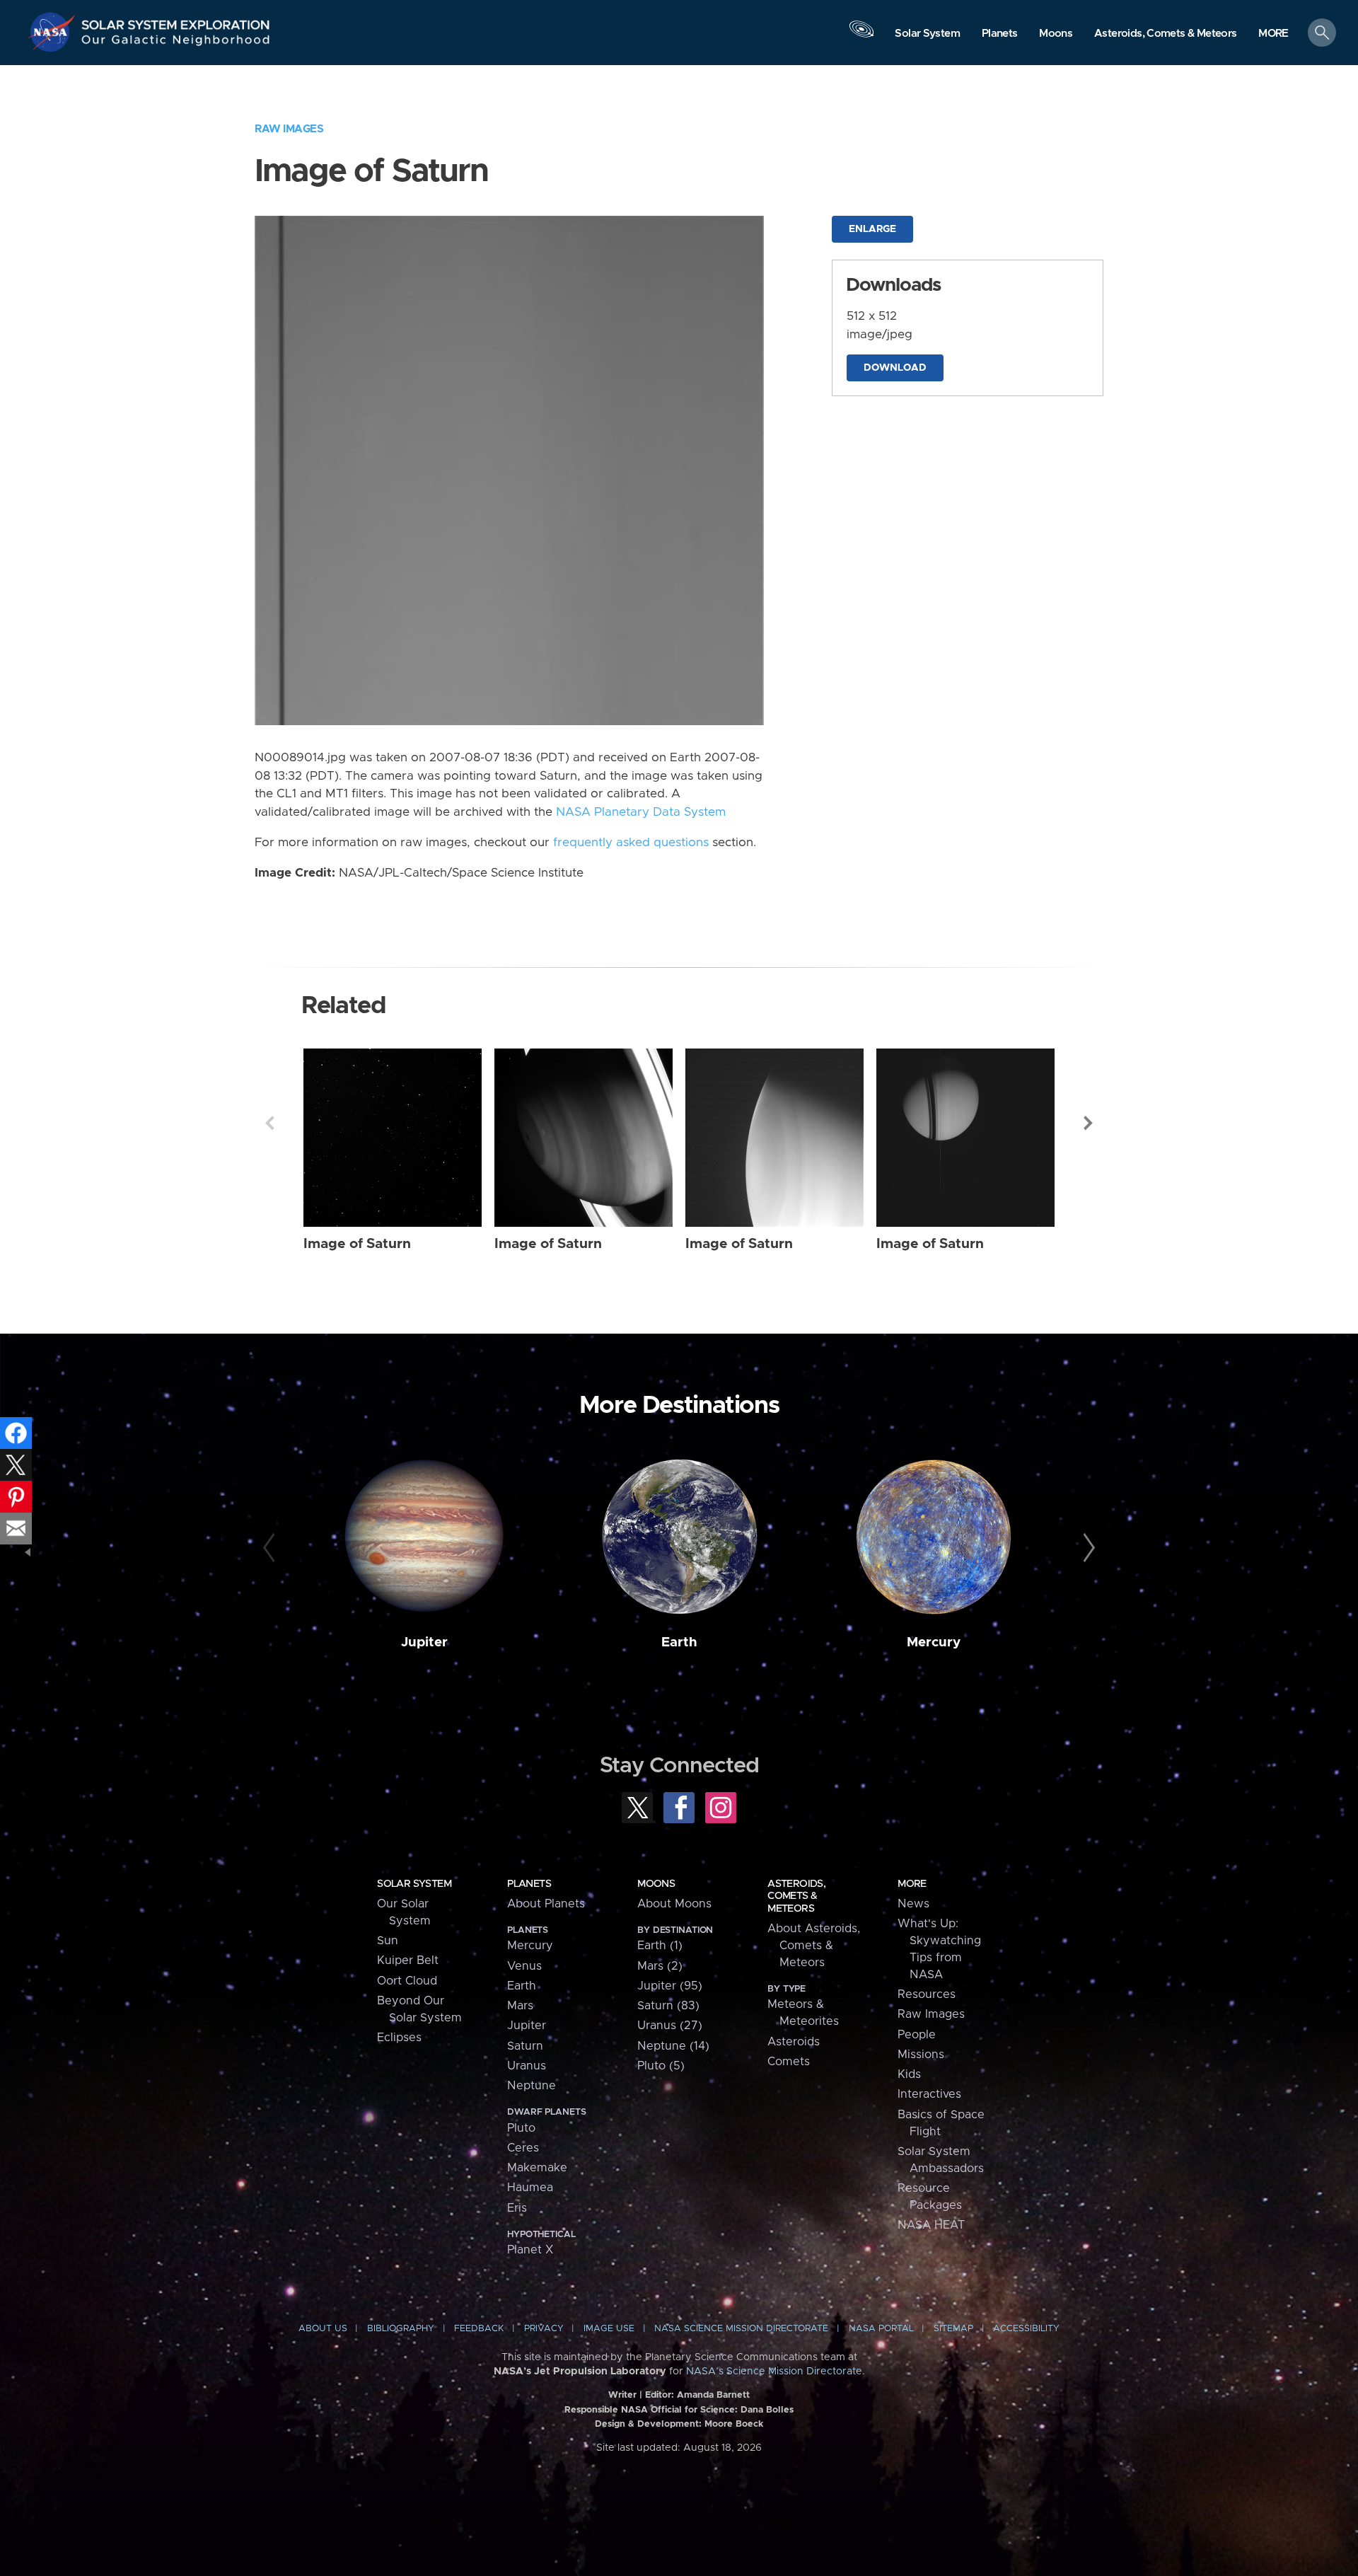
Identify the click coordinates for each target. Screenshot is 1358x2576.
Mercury (934, 1642)
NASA (54, 32)
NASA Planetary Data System (641, 812)
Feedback (479, 2329)
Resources (927, 1994)
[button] (1273, 34)
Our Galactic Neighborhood (176, 43)
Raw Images (289, 129)
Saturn (525, 2046)
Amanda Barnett (713, 2395)
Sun (388, 1941)
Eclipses (399, 2038)
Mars (520, 2006)
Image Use (609, 2329)
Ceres (523, 2148)
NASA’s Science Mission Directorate (774, 2372)
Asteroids (794, 2042)
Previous (269, 1123)
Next (1089, 1123)
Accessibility (1026, 2329)
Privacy (544, 2329)
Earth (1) (660, 1946)
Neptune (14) (673, 2046)
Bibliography (401, 2329)
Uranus (527, 2066)
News (913, 1904)
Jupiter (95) (670, 1986)
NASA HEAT (931, 2225)
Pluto (521, 2128)
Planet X (530, 2250)
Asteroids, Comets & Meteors (796, 1896)
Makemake (537, 2168)
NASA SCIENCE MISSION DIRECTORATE (741, 2329)
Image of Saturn (357, 1244)
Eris (517, 2208)
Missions (921, 2055)
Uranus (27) (670, 2026)
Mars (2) (660, 1966)
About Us (323, 2329)
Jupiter (424, 1642)
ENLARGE (872, 229)
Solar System (414, 1884)
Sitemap (953, 2329)
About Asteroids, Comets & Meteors (814, 1946)
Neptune (532, 2086)
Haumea (530, 2188)
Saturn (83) (668, 2006)
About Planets (546, 1904)
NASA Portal (881, 2329)
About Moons (674, 1904)
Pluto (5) (661, 2066)
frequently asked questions (631, 843)
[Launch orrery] (861, 36)
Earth (679, 1642)
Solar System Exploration (176, 21)
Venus (524, 1966)
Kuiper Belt (408, 1960)
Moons (656, 1884)
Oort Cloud (407, 1981)
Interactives (929, 2094)
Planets (529, 1884)
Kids (909, 2074)
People (917, 2035)
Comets (789, 2062)
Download (895, 368)
